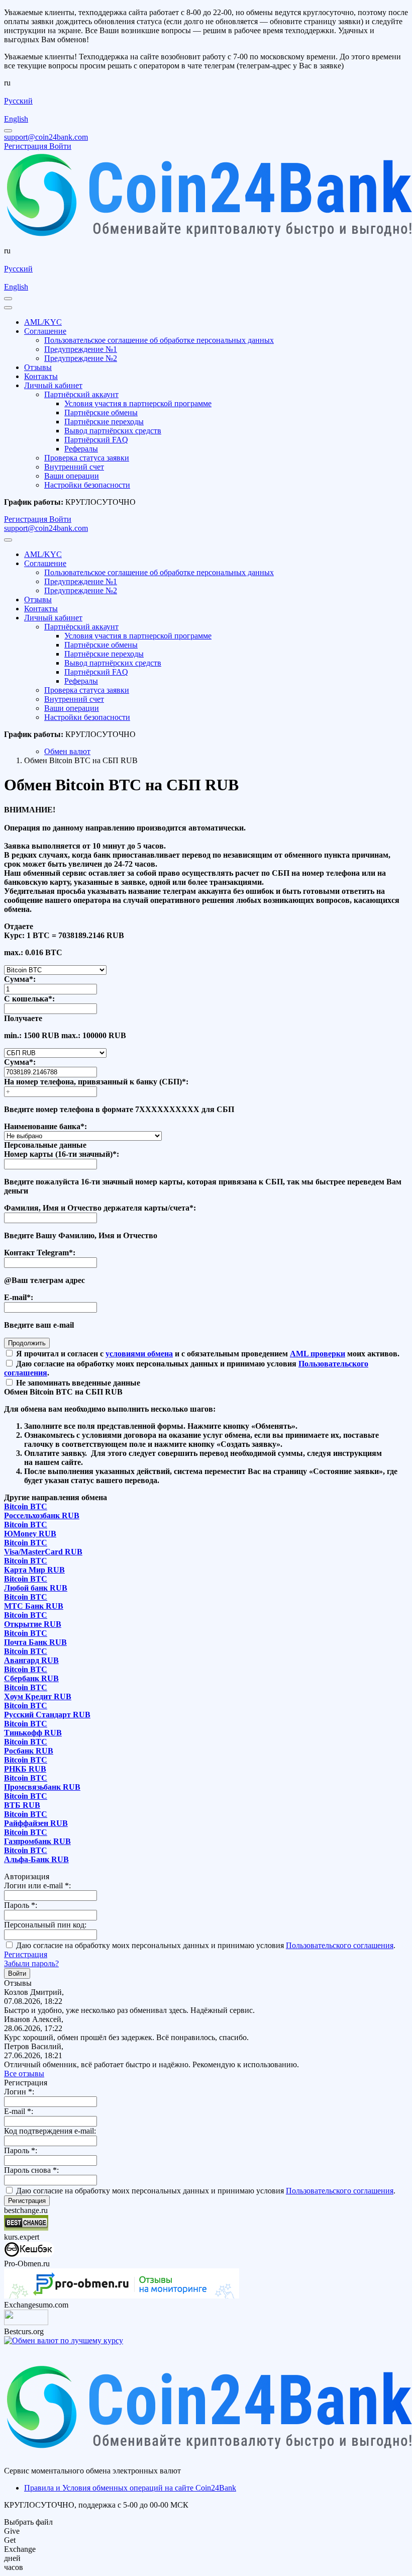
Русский (18, 101)
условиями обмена (139, 1354)
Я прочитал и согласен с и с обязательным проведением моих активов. (207, 1354)
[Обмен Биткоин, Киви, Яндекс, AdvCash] (29, 2255)
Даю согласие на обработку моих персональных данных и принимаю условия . (205, 1945)
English (16, 119)
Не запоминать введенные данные (77, 1383)
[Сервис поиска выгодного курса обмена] (26, 2322)
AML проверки (318, 1354)
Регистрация (26, 1954)
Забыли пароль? (31, 1963)
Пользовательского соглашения (340, 1945)
